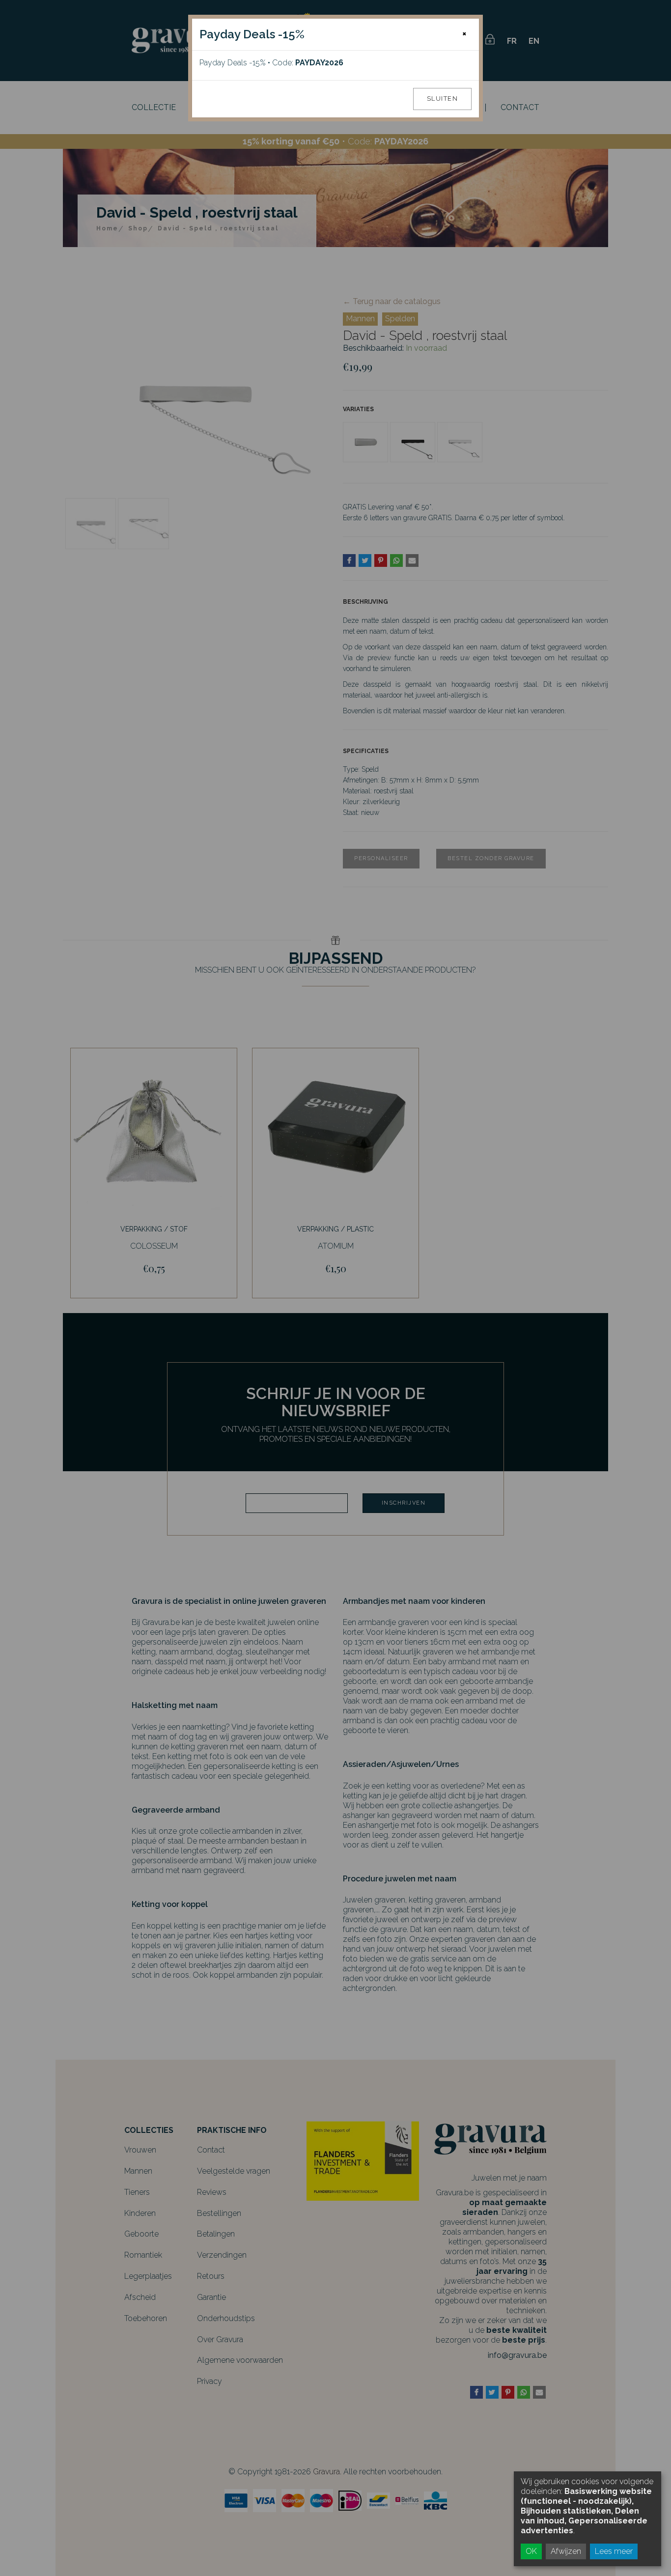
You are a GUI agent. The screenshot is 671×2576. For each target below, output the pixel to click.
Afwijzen (566, 2551)
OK (531, 2551)
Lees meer (614, 2551)
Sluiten (443, 98)
